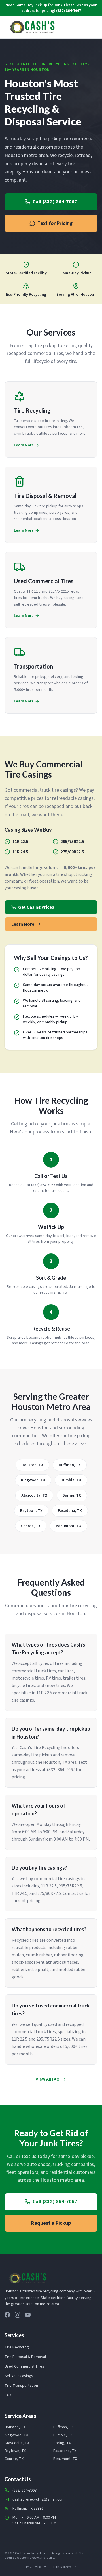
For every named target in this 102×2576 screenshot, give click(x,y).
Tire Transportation (21, 2386)
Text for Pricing (55, 223)
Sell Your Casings (19, 2376)
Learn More (23, 924)
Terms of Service (64, 2567)
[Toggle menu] (92, 27)
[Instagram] (18, 2315)
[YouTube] (28, 2315)
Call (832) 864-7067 (55, 202)
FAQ (8, 2395)
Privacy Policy (36, 2567)
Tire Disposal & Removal (25, 2357)
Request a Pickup (51, 2223)
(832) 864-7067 (69, 11)
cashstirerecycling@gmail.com (39, 2499)
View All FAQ (48, 2079)
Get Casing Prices (36, 907)
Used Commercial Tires (24, 2366)
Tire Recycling (17, 2347)
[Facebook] (7, 2315)
